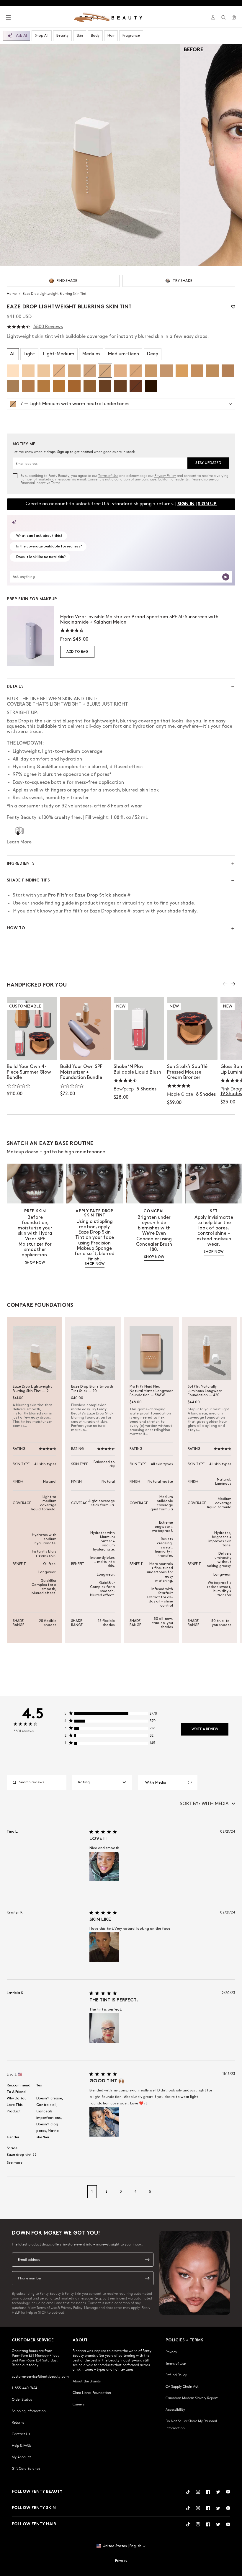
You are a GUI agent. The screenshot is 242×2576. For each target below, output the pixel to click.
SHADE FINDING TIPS (28, 880)
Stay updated (208, 463)
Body (95, 36)
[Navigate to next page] (229, 2192)
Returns (18, 2422)
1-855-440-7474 (24, 2388)
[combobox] (102, 1782)
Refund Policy (176, 2375)
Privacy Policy (165, 475)
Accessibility (175, 2409)
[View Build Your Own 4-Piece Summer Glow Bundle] (32, 1028)
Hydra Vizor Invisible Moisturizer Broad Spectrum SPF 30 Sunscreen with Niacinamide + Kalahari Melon (139, 620)
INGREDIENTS (21, 864)
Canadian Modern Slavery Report (192, 2398)
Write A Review (205, 1729)
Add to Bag (77, 652)
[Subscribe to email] (147, 2260)
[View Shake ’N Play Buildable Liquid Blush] (139, 1028)
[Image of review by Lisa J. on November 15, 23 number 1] (104, 2122)
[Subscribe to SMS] (147, 2278)
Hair (111, 36)
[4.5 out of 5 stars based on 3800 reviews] (19, 327)
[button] (90, 155)
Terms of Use (108, 475)
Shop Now (32, 1049)
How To (16, 928)
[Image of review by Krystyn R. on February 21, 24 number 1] (104, 1947)
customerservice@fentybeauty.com (40, 2376)
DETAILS (15, 687)
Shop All (42, 36)
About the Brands (87, 2381)
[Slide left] (225, 984)
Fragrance (131, 36)
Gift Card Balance (26, 2468)
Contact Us (21, 2434)
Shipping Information (29, 2411)
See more (15, 2163)
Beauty (62, 36)
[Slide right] (233, 984)
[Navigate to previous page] (13, 2192)
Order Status (22, 2399)
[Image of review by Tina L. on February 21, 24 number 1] (104, 1867)
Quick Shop (139, 1049)
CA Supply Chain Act (182, 2386)
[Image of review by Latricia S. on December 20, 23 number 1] (104, 2028)
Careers (79, 2404)
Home (12, 293)
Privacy (171, 2352)
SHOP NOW (35, 1263)
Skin (80, 36)
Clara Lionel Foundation (92, 2392)
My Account (21, 2457)
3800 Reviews (48, 327)
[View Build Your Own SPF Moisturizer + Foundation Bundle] (85, 1028)
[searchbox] (41, 1782)
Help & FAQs (22, 2445)
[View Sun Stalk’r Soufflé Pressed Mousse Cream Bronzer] (192, 1028)
